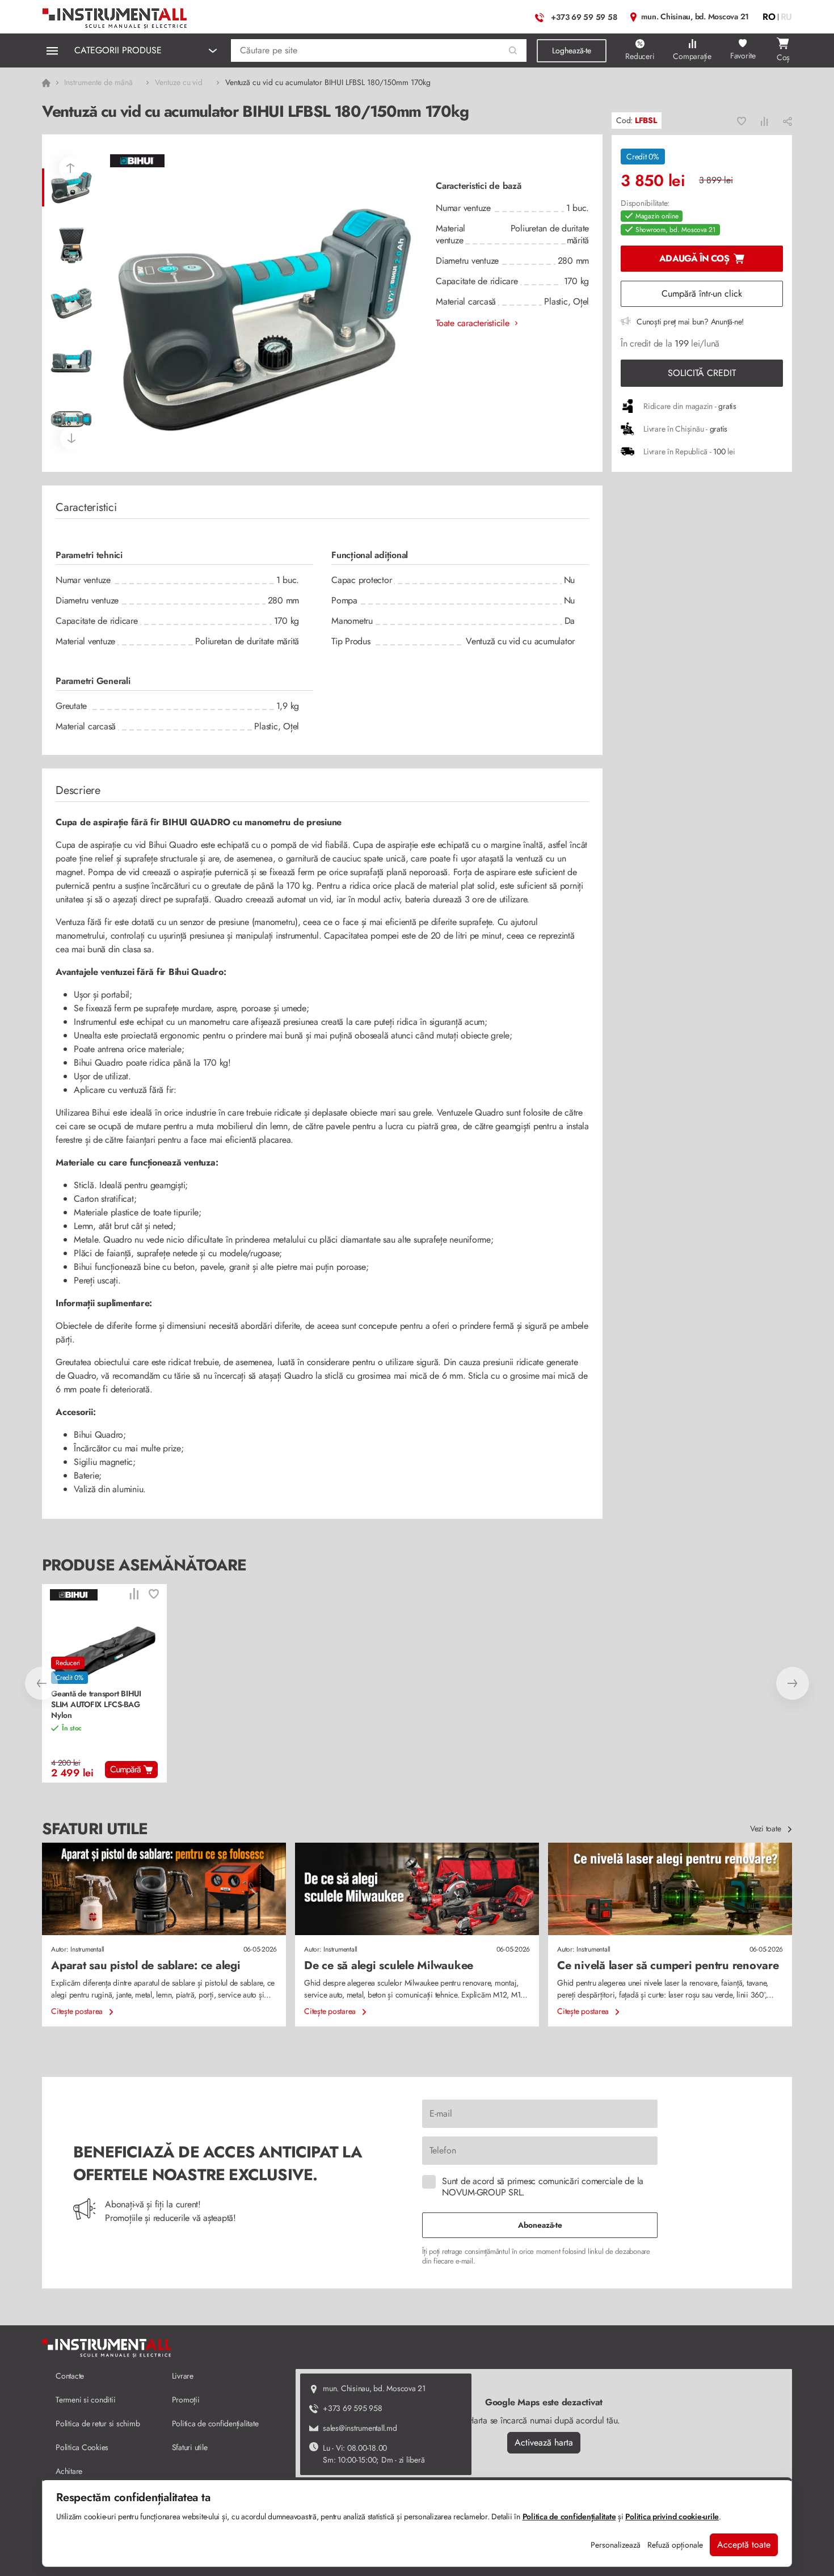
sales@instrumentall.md (360, 2428)
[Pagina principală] (115, 16)
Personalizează (616, 2545)
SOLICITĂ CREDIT (702, 373)
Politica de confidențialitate (215, 2423)
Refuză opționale (675, 2545)
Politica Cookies (82, 2447)
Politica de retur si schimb (98, 2423)
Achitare (69, 2471)
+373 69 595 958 (352, 2408)
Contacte (70, 2376)
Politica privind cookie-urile (672, 2516)
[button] (513, 51)
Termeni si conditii (85, 2400)
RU (787, 17)
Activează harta (544, 2442)
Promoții (186, 2400)
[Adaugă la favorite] (742, 121)
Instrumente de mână (98, 82)
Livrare (183, 2376)
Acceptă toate (744, 2545)
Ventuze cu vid (179, 82)
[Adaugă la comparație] (764, 121)
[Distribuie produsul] (787, 121)
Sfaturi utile (190, 2447)
